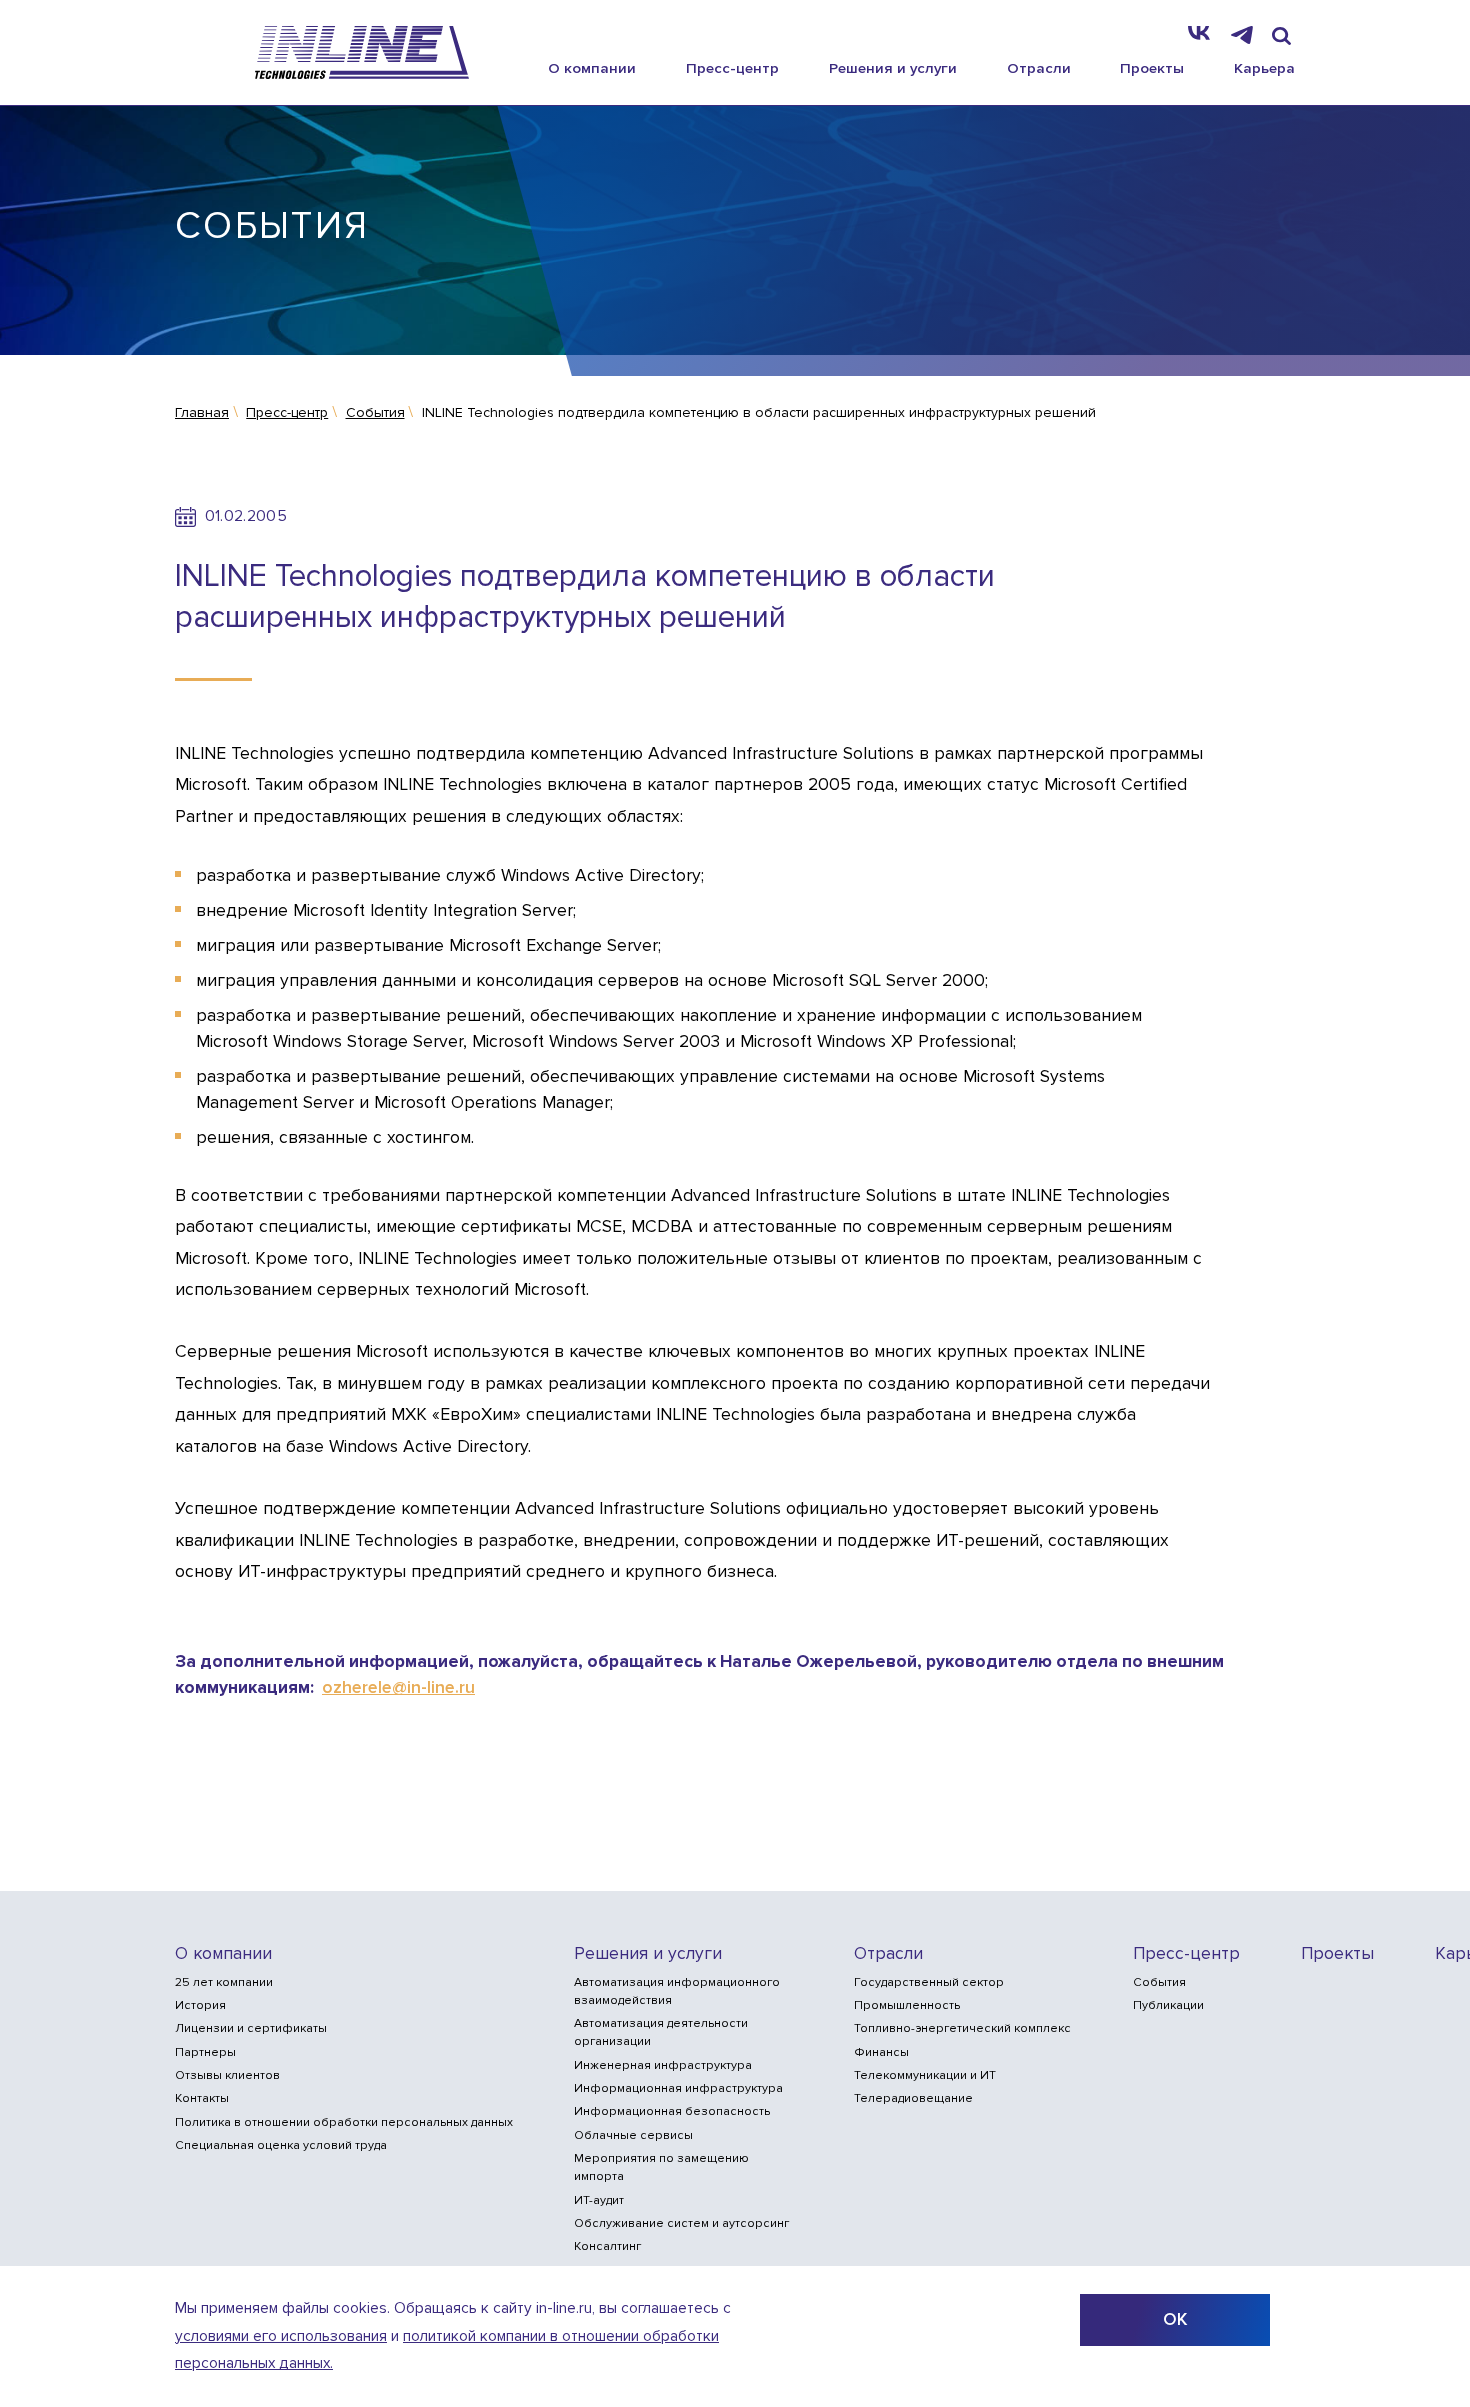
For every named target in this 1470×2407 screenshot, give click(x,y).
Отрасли (1039, 68)
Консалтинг (607, 2246)
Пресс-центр (732, 68)
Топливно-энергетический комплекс (962, 2028)
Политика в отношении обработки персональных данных (344, 2122)
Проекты (1152, 68)
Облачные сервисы (633, 2135)
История (200, 2005)
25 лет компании (224, 1982)
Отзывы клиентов (227, 2075)
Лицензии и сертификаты (251, 2028)
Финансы (881, 2052)
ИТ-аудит (599, 2200)
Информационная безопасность (672, 2111)
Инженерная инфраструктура (663, 2065)
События (1159, 1982)
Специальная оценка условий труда (281, 2145)
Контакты (202, 2098)
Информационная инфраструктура (678, 2088)
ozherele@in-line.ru (398, 1687)
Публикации (1168, 2005)
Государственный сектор (929, 1982)
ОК (1175, 2319)
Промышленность (907, 2005)
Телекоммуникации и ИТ (925, 2075)
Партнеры (205, 2052)
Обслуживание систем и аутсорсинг (681, 2223)
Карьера (1264, 68)
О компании (592, 68)
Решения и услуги (893, 68)
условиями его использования (281, 2336)
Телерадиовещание (913, 2098)
